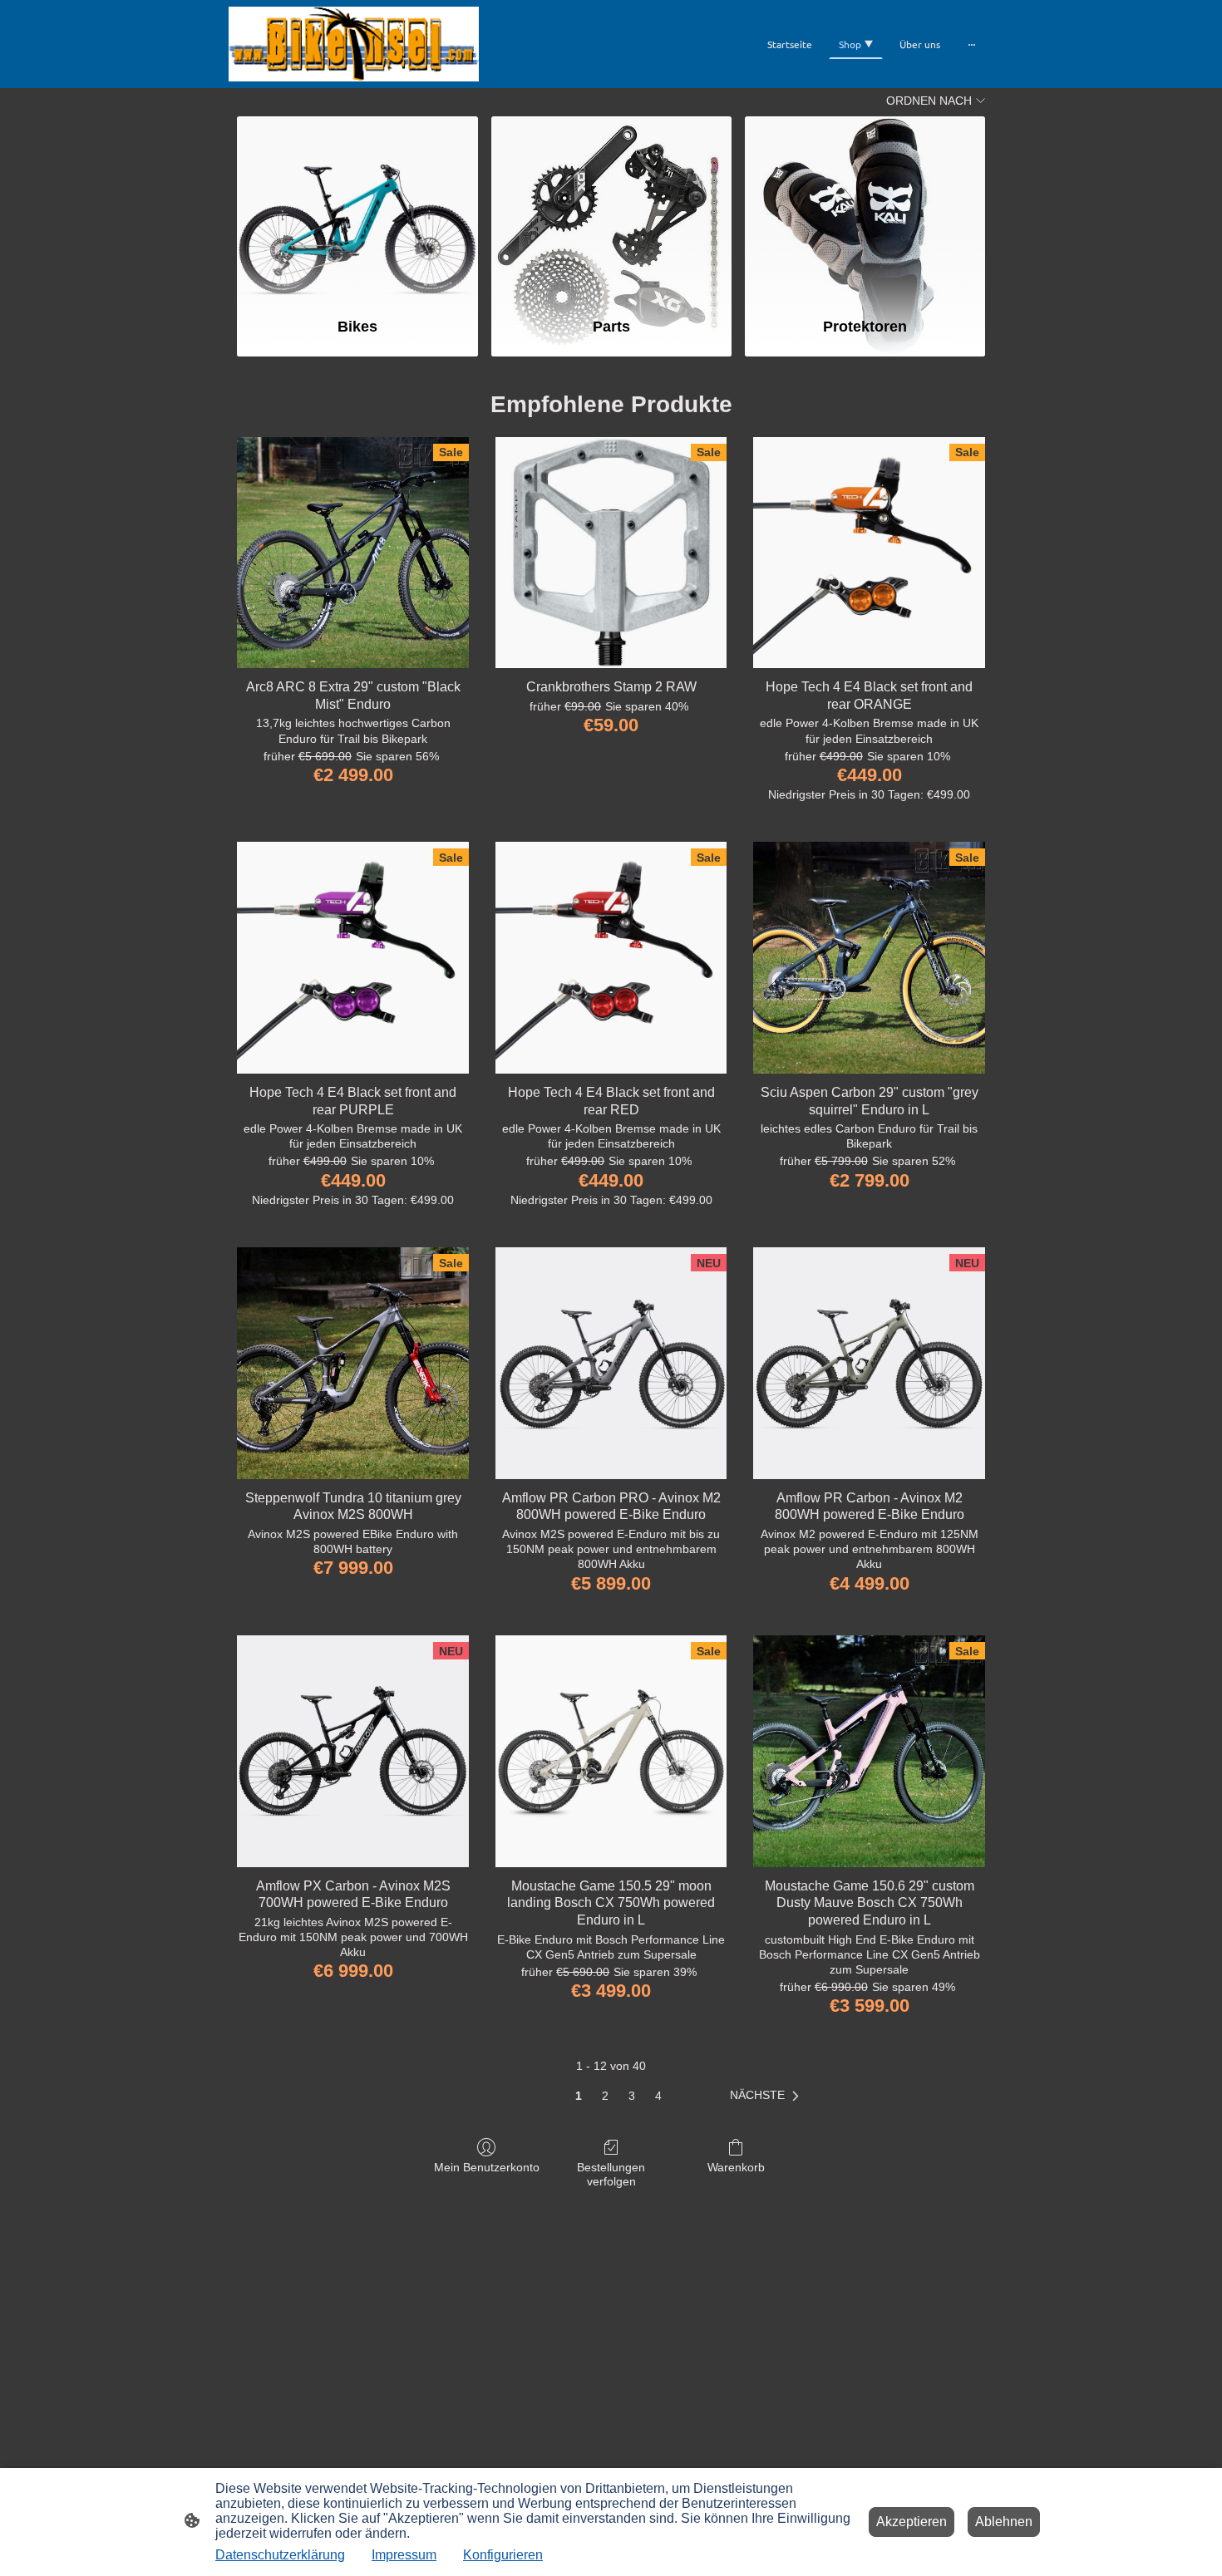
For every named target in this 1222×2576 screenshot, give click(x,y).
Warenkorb (736, 2167)
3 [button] (632, 2096)
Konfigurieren (503, 2555)
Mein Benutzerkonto (487, 2167)
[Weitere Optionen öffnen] (972, 44)
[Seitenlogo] (354, 44)
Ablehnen (1004, 2522)
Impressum (404, 2555)
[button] (768, 2096)
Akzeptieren (912, 2522)
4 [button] (658, 2096)
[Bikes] (357, 209)
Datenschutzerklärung (280, 2555)
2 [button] (605, 2096)
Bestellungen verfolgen (611, 2174)
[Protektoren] (865, 209)
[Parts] (611, 209)
